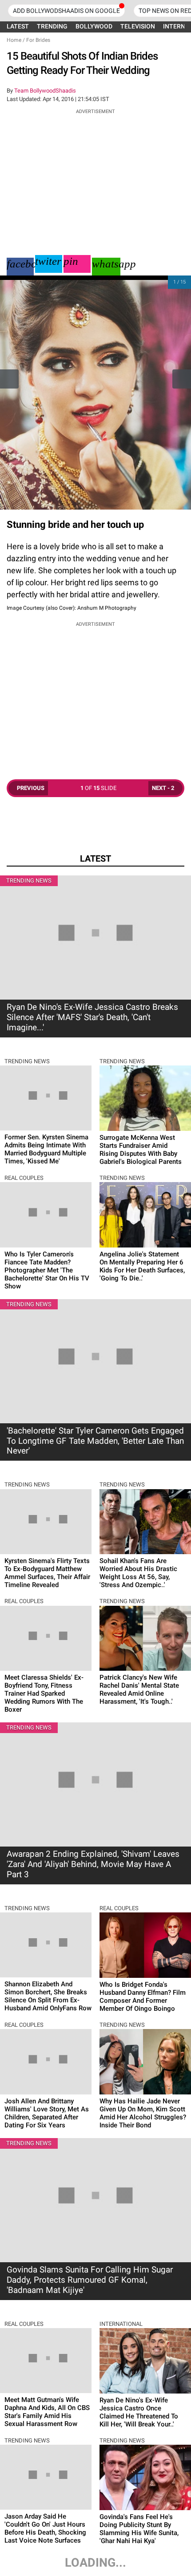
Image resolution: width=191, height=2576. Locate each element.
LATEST (18, 26)
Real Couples (24, 1178)
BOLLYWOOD (94, 26)
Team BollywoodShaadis (45, 91)
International (121, 2324)
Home (14, 40)
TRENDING (52, 26)
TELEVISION (138, 26)
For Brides (38, 40)
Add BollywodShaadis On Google (66, 11)
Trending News (29, 881)
